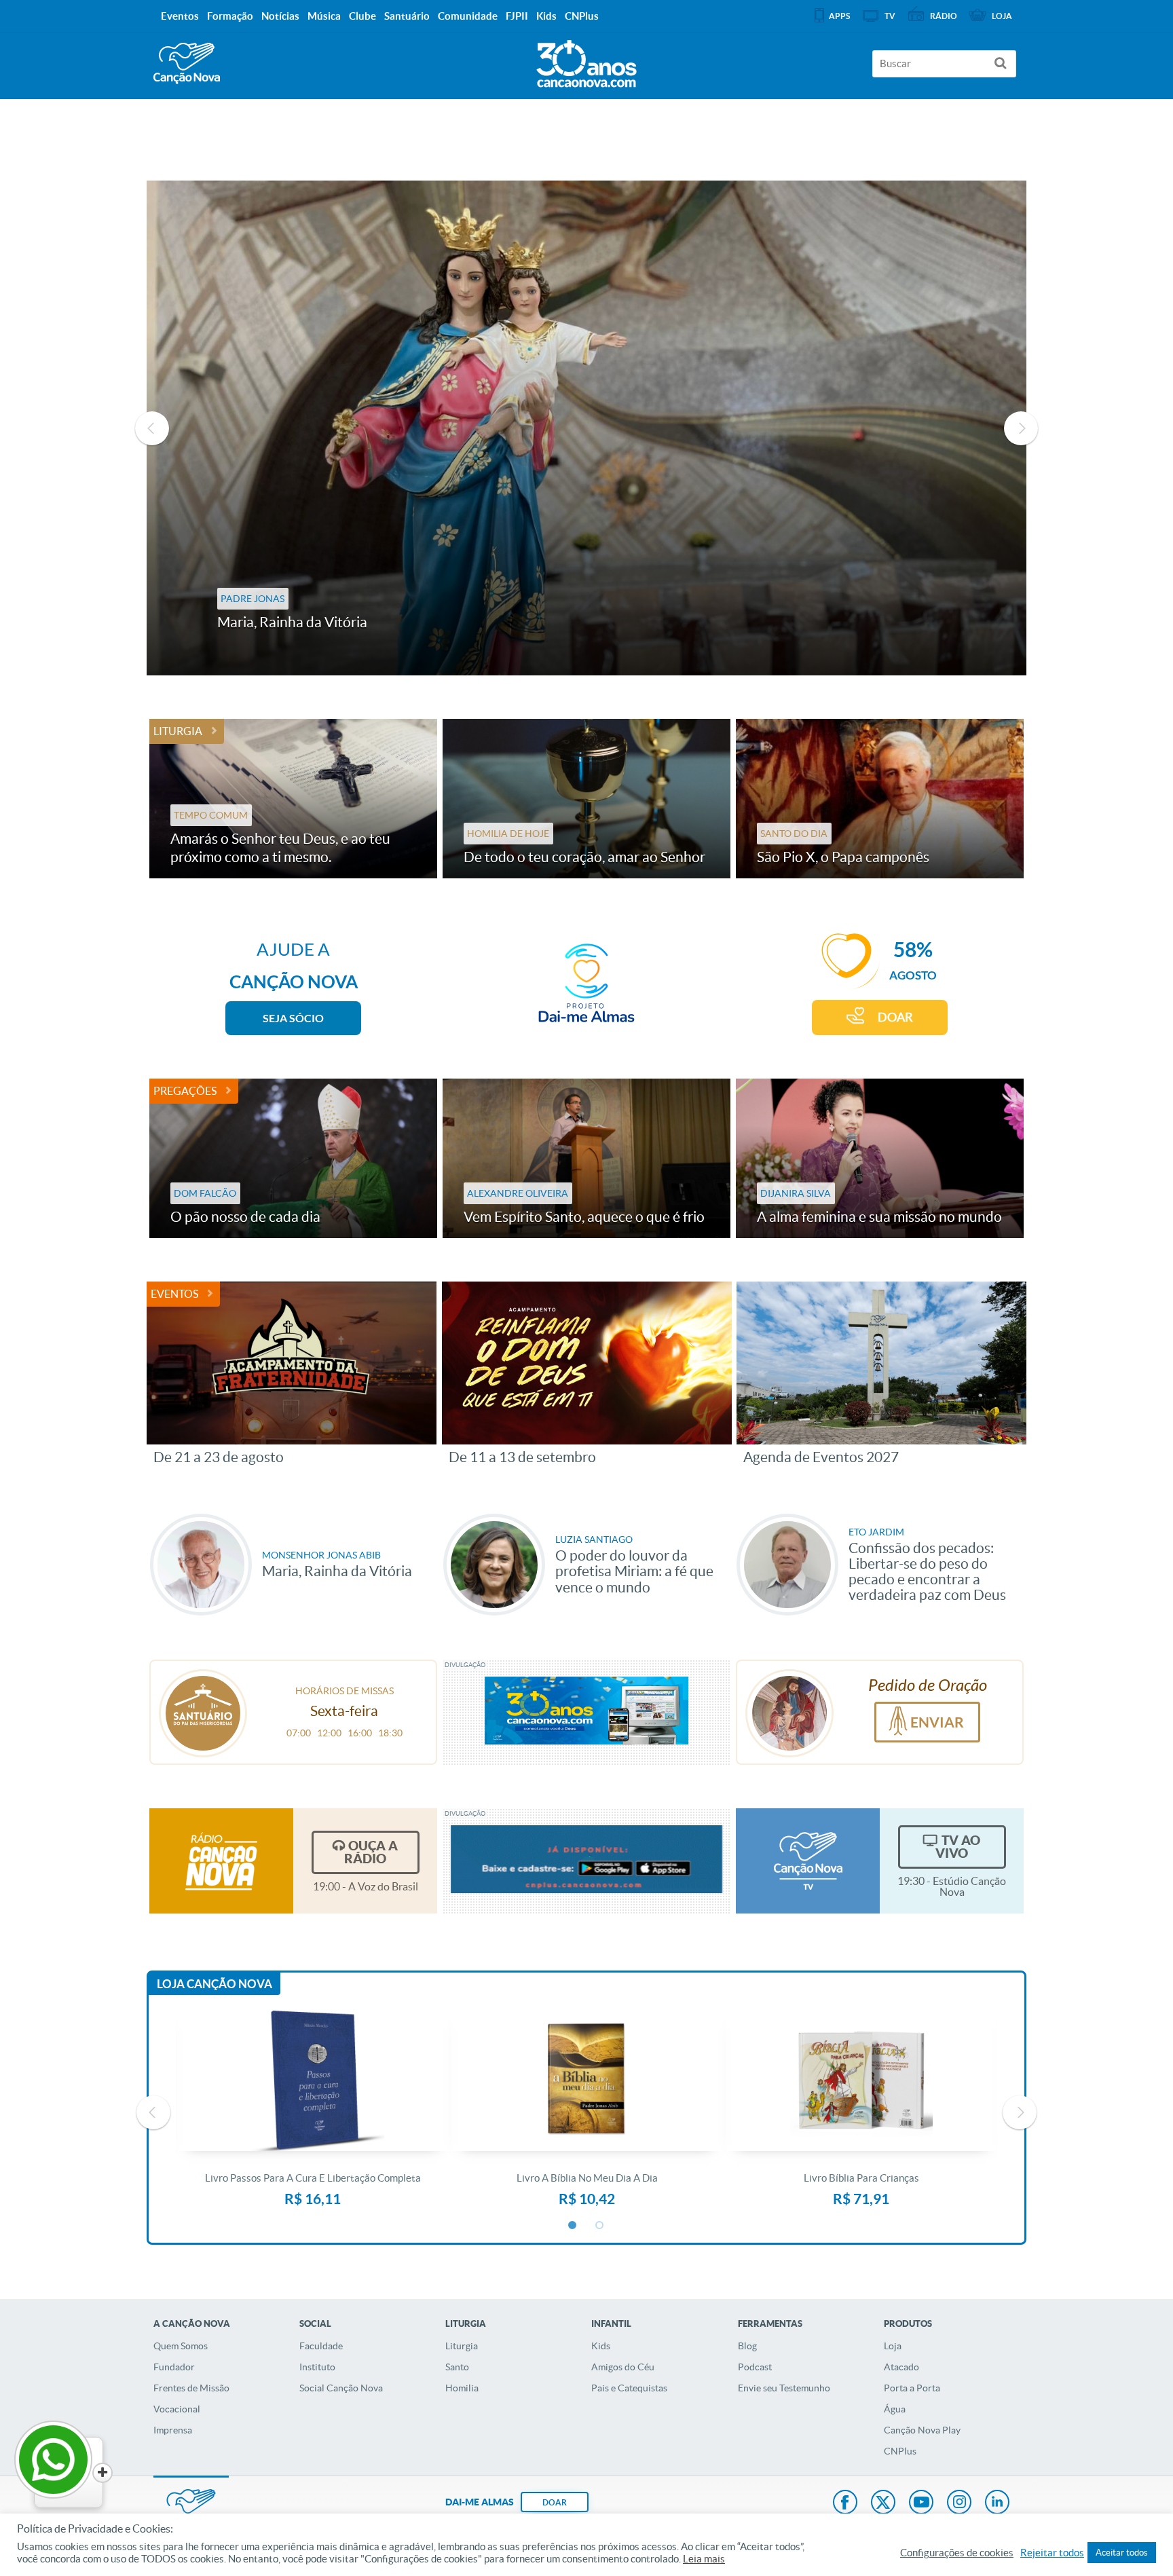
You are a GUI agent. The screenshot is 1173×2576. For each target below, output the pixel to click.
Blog (747, 2346)
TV (890, 16)
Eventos (174, 1294)
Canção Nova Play (922, 2430)
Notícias (280, 16)
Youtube (921, 2503)
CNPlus (900, 2451)
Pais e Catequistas (629, 2388)
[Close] (103, 2473)
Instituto (317, 2367)
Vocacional (177, 2409)
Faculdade (321, 2346)
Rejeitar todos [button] (1052, 2553)
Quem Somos (181, 2346)
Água (895, 2409)
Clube (362, 16)
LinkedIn (997, 2503)
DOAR (895, 1017)
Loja (893, 2346)
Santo (457, 2367)
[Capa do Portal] (586, 60)
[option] (586, 428)
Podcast (755, 2367)
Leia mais (704, 2559)
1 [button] (573, 2226)
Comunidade (468, 16)
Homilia (462, 2388)
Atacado (901, 2367)
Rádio (944, 16)
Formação (230, 16)
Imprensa (173, 2430)
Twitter (883, 2503)
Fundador (174, 2367)
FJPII (517, 16)
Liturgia (178, 731)
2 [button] (600, 2226)
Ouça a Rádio (371, 1852)
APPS (839, 16)
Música (324, 16)
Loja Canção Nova (215, 1984)
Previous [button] (152, 428)
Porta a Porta (912, 2388)
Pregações (185, 1091)
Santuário (407, 16)
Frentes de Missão (191, 2388)
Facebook (845, 2503)
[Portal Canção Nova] (187, 63)
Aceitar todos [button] (1122, 2553)
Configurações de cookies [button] (957, 2553)
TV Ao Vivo (958, 1847)
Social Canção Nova (341, 2388)
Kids (601, 2346)
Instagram (959, 2503)
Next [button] (1021, 428)
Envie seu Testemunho (784, 2388)
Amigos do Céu (623, 2367)
